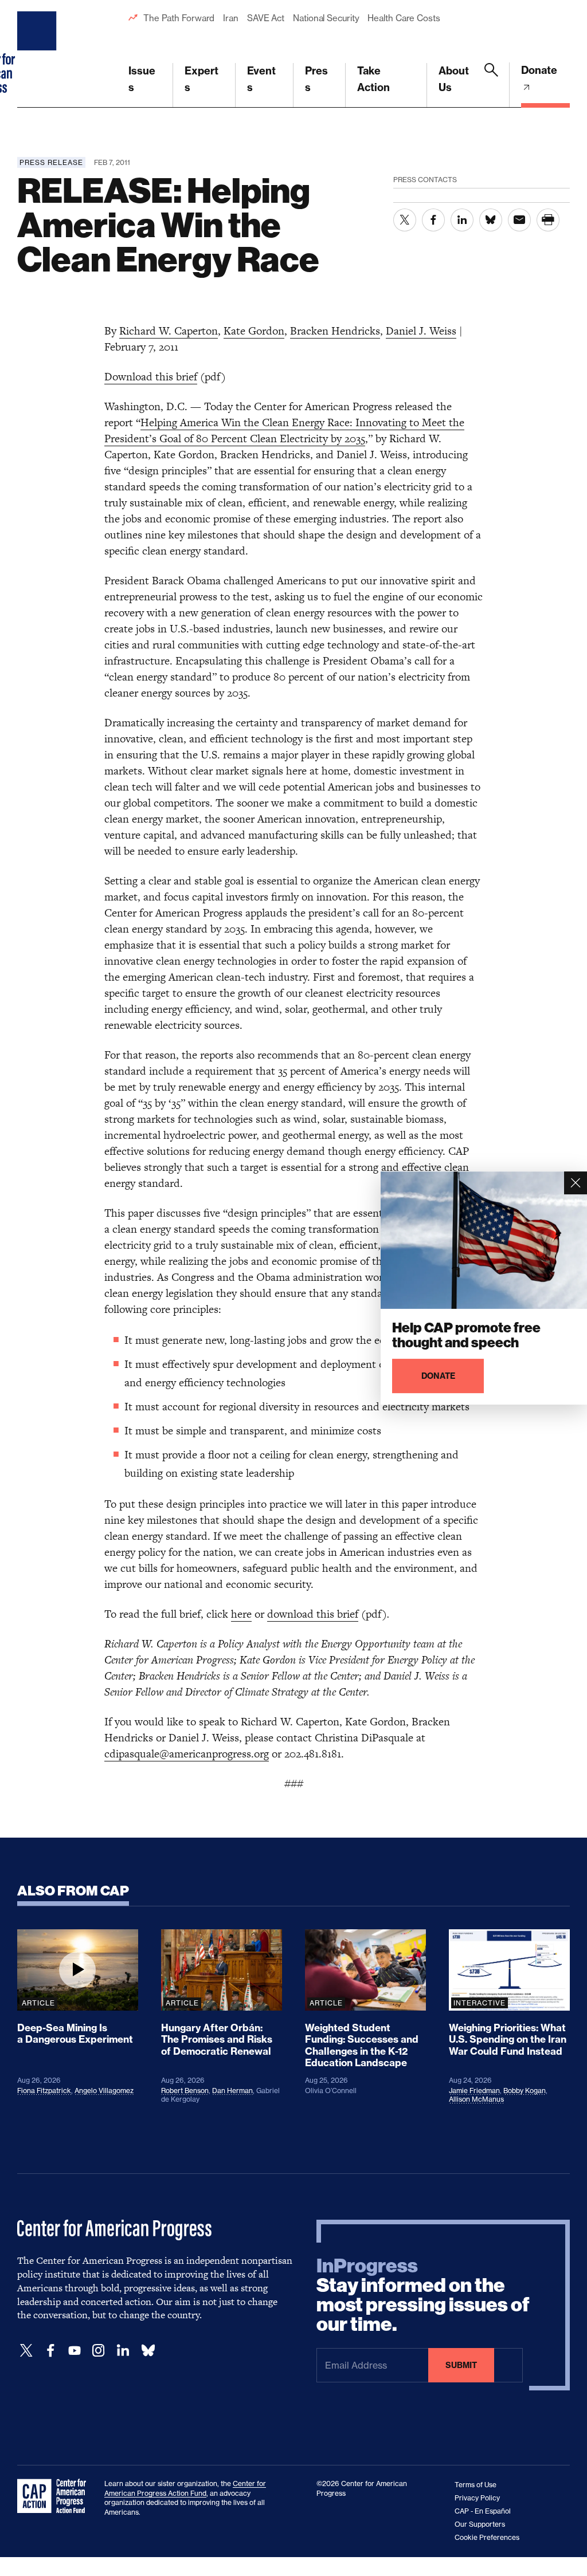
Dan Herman (232, 2091)
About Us (454, 79)
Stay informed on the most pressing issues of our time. (423, 2295)
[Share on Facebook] (433, 220)
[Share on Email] (519, 220)
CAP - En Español (483, 2511)
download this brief (313, 1614)
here (241, 1614)
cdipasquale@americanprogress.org (187, 1754)
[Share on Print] (548, 220)
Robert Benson (185, 2091)
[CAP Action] (55, 2496)
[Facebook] (50, 2351)
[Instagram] (99, 2351)
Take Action (373, 79)
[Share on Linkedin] (462, 220)
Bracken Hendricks (335, 331)
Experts (201, 79)
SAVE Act (266, 18)
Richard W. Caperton (169, 331)
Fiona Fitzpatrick (44, 2091)
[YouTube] (75, 2351)
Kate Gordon (254, 331)
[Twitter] (26, 2351)
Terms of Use (476, 2485)
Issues (142, 79)
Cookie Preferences (487, 2537)
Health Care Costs (404, 18)
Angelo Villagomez (104, 2091)
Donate (539, 70)
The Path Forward (179, 18)
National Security (326, 18)
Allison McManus (476, 2099)
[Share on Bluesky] (491, 220)
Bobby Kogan (525, 2091)
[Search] (491, 85)
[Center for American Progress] (38, 54)
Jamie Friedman (474, 2091)
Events (261, 79)
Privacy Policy (477, 2498)
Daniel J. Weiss (421, 331)
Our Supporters (480, 2524)
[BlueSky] (148, 2351)
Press (316, 79)
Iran (231, 18)
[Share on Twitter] (405, 220)
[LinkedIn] (123, 2351)
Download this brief (151, 377)
